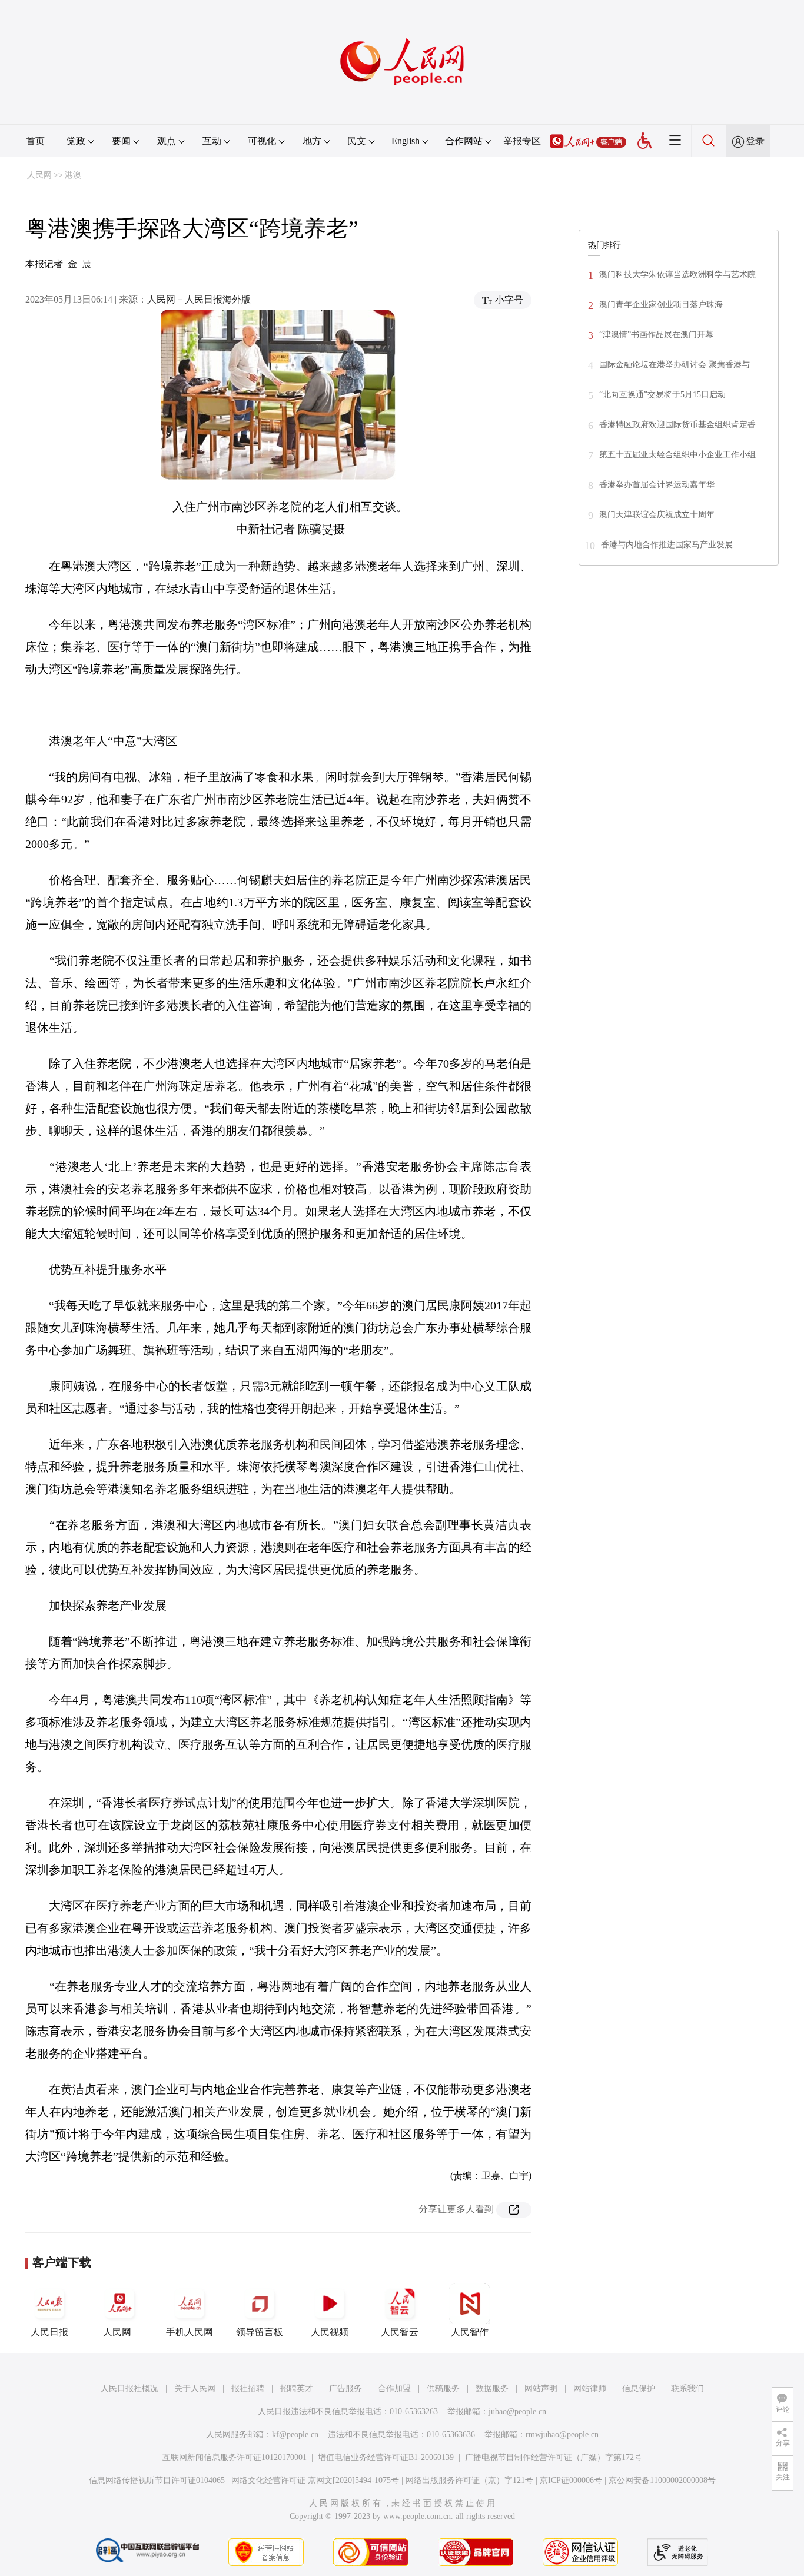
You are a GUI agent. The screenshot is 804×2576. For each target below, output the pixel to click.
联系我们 (687, 2389)
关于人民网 (195, 2389)
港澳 (73, 175)
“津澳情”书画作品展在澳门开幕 (656, 335)
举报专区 (522, 141)
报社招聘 (248, 2389)
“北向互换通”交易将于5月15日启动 (662, 395)
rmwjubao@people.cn (562, 2434)
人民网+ (120, 2332)
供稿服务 (443, 2389)
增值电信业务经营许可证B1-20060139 (386, 2457)
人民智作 (470, 2332)
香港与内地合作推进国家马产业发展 (667, 545)
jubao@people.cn (517, 2412)
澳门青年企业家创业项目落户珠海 (661, 305)
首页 (35, 141)
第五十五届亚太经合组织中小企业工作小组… (682, 455)
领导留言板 (260, 2332)
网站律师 (590, 2389)
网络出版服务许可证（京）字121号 (469, 2480)
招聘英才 (297, 2389)
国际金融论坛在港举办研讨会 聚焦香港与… (679, 365)
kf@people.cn (295, 2434)
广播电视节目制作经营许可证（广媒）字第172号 (554, 2457)
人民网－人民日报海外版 (199, 299)
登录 (755, 141)
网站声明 (541, 2389)
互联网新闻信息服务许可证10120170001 (235, 2457)
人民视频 (330, 2332)
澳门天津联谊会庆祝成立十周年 (657, 515)
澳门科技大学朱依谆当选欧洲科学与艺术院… (682, 275)
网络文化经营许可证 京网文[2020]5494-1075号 (315, 2480)
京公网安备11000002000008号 (662, 2480)
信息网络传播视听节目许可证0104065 (157, 2480)
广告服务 (345, 2389)
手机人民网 (190, 2332)
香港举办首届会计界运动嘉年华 (657, 485)
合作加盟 (394, 2389)
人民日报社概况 (129, 2389)
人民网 (39, 175)
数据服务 (492, 2389)
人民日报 (49, 2332)
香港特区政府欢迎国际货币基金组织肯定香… (682, 425)
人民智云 (400, 2332)
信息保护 (639, 2389)
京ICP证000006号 (571, 2480)
